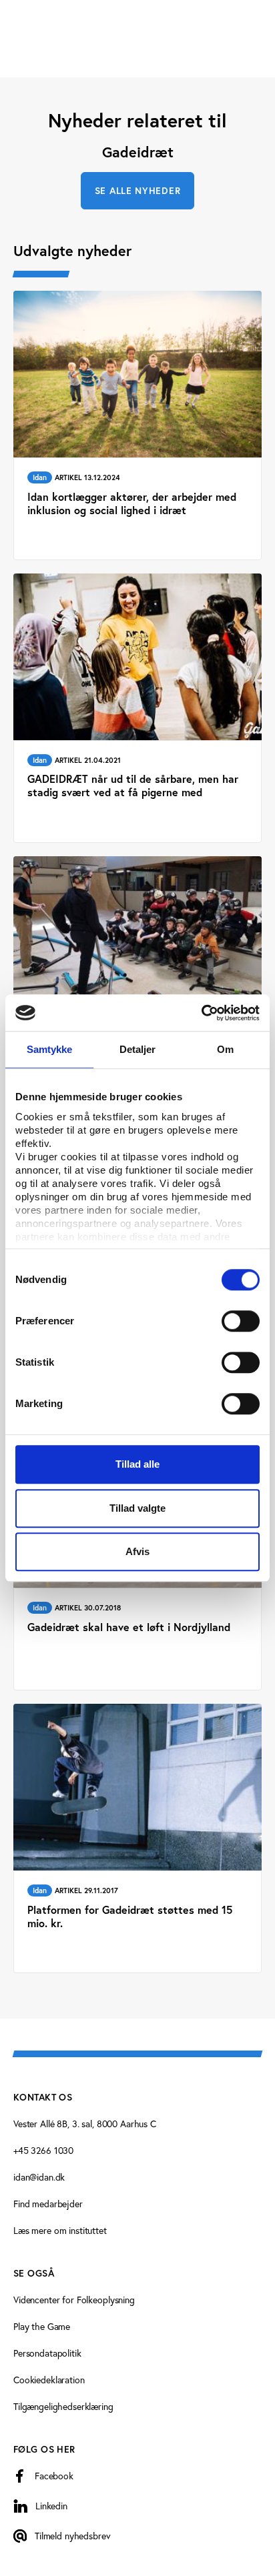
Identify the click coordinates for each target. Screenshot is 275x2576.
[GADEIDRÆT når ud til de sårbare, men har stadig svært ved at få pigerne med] (137, 708)
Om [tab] (225, 1049)
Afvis (137, 1551)
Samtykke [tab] (50, 1049)
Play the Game (42, 2326)
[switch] (241, 1321)
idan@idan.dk (39, 2177)
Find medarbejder (48, 2204)
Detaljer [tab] (138, 1049)
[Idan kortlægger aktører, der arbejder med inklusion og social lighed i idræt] (137, 425)
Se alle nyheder (138, 191)
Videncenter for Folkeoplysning (74, 2300)
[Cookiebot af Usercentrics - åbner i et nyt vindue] (201, 1013)
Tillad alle (137, 1464)
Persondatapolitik (47, 2353)
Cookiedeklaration (49, 2380)
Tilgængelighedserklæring (63, 2406)
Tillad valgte (137, 1508)
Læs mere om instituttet (60, 2230)
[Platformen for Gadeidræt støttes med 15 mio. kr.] (137, 1838)
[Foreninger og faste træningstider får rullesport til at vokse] (137, 991)
